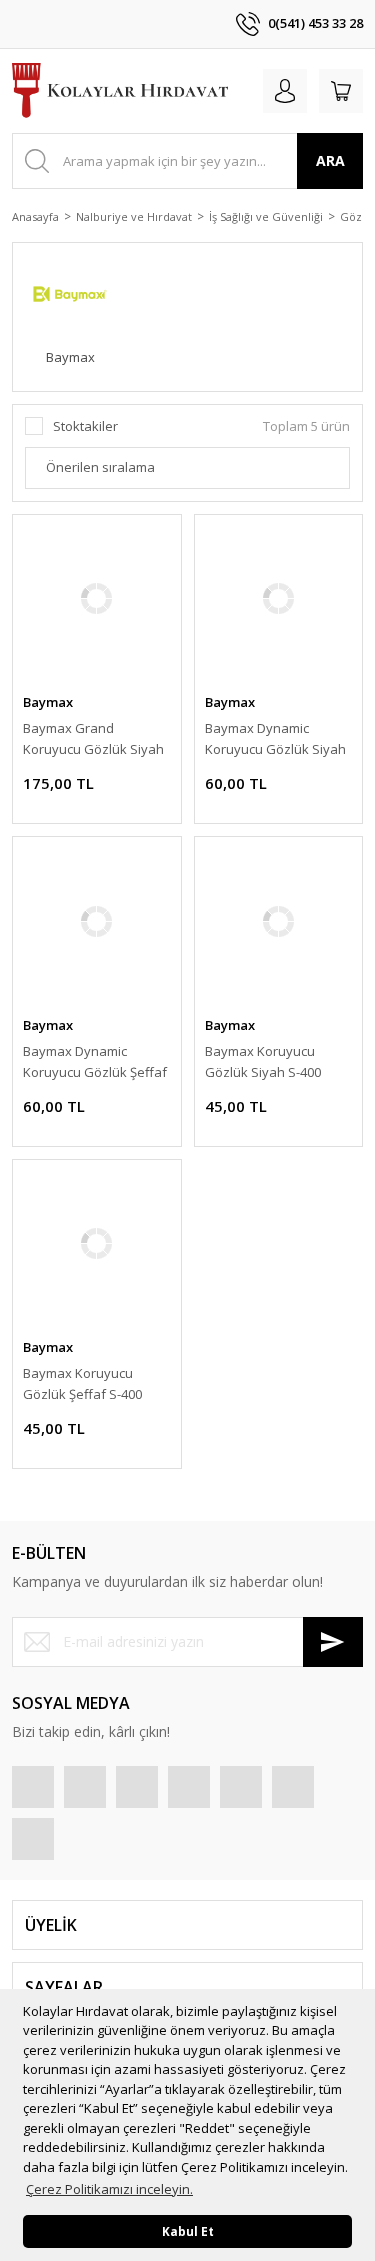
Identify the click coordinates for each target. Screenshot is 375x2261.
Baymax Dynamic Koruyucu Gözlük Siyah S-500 (275, 739)
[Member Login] (285, 91)
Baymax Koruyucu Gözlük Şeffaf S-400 (82, 1383)
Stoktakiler (85, 426)
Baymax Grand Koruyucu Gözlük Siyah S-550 (93, 739)
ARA (330, 160)
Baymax (48, 702)
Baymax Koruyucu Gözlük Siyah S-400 (263, 1061)
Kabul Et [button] (188, 2231)
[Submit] (333, 1642)
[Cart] (341, 91)
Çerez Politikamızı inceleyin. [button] (109, 2189)
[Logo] (120, 91)
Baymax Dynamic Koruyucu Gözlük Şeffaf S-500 (95, 1062)
